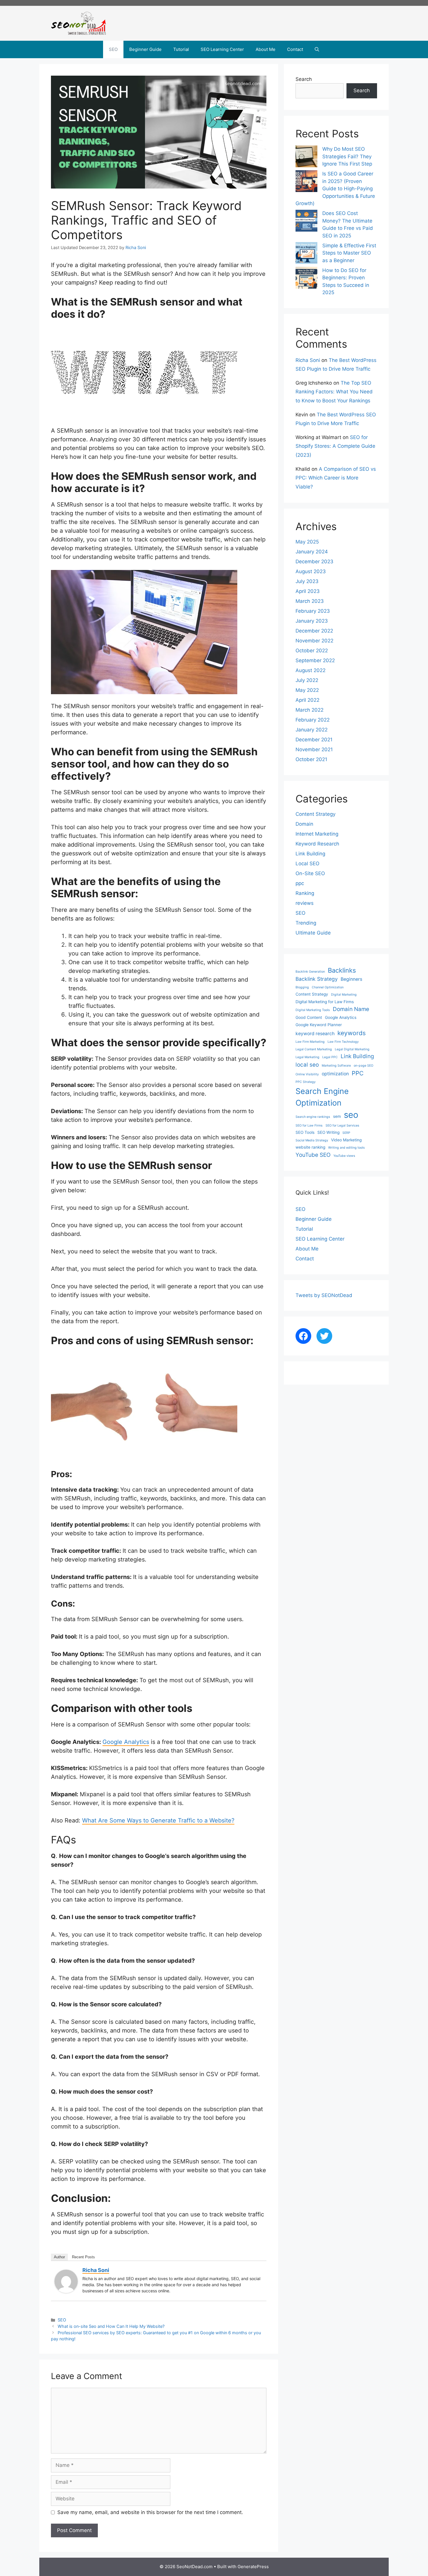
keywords (352, 1033)
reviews (305, 903)
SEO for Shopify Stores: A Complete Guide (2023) (335, 446)
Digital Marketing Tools (313, 1010)
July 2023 (307, 581)
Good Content (309, 1017)
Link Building (310, 854)
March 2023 (310, 601)
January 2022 (312, 730)
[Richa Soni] (66, 2291)
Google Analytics (126, 1742)
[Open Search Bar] (317, 49)
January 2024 (312, 552)
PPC (358, 1073)
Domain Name (351, 1009)
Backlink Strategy (317, 979)
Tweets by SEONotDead (324, 1295)
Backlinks (342, 970)
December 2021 (314, 740)
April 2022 (307, 700)
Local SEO (307, 864)
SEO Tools (305, 1132)
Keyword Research (317, 844)
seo (351, 1115)
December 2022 (314, 631)
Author (59, 2257)
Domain (304, 824)
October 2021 (311, 759)
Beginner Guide (145, 49)
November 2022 (314, 641)
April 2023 (308, 591)
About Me (266, 49)
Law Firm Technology (343, 1042)
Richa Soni (96, 2270)
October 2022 (312, 651)
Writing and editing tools (346, 1148)
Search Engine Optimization (322, 1097)
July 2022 (307, 680)
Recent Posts (83, 2257)
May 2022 (307, 690)
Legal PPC (330, 1057)
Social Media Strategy (312, 1140)
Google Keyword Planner (319, 1025)
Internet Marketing (317, 834)
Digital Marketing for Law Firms (325, 1002)
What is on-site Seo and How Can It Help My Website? (111, 2326)
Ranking (305, 893)
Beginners (351, 979)
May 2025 (307, 542)
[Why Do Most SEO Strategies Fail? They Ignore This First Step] (306, 158)
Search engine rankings (313, 1117)
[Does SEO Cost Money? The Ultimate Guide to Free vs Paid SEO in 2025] (306, 222)
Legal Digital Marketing (352, 1049)
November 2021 (314, 749)
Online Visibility (307, 1074)
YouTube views (344, 1156)
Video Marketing (346, 1140)
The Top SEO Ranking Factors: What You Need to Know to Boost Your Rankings (334, 392)
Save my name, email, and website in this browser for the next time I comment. (150, 2512)
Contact (295, 49)
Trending (306, 923)
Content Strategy (315, 814)
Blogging (302, 987)
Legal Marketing (307, 1057)
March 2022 (309, 710)
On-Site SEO (310, 873)
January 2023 (312, 621)
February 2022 (313, 720)
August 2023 (311, 571)
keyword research (315, 1034)
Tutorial (181, 49)
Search (304, 79)
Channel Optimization (328, 987)
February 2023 (313, 611)
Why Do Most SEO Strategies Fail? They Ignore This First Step (347, 156)
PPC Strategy (306, 1082)
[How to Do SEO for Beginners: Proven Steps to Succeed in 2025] (306, 279)
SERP (346, 1133)
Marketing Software (336, 1066)
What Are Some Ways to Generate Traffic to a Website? (158, 1820)
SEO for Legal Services (342, 1126)
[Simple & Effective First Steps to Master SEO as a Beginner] (306, 254)
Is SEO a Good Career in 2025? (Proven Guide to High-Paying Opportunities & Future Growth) (335, 189)
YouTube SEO (313, 1155)
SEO (113, 49)
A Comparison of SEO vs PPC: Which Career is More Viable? (336, 478)
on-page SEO (364, 1066)
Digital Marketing (344, 995)
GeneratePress (253, 2567)
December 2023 (314, 562)
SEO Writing (328, 1132)
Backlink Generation (310, 972)
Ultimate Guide (313, 933)
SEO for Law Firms (309, 1126)
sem (337, 1116)
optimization (335, 1074)
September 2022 (315, 660)
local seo (307, 1065)
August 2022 (311, 670)
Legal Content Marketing (314, 1049)
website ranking (310, 1147)
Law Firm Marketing (310, 1042)
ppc (300, 883)
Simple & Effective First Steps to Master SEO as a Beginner (349, 253)
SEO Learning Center (222, 49)
